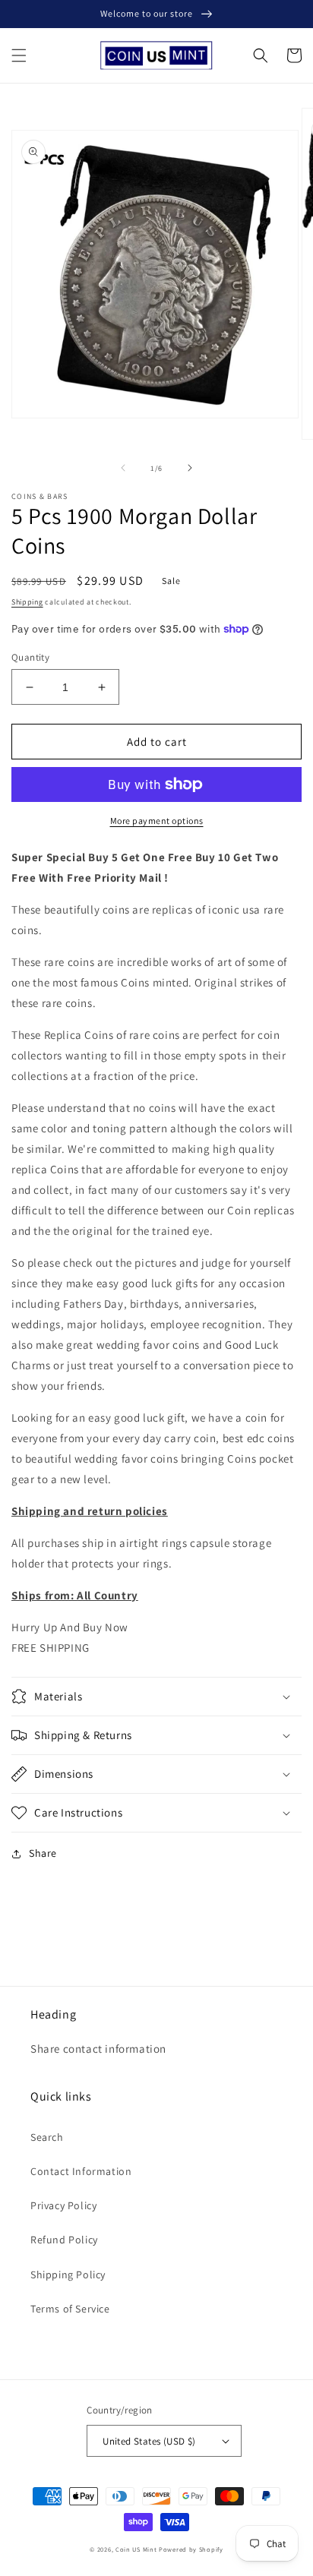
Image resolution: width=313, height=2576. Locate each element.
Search (47, 2137)
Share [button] (43, 1853)
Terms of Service (70, 2309)
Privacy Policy (63, 2205)
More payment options (157, 821)
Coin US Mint (136, 2549)
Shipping (27, 602)
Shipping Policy (68, 2275)
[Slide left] (123, 468)
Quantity (30, 657)
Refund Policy (64, 2240)
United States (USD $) (149, 2441)
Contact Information (81, 2171)
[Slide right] (190, 468)
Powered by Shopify (191, 2549)
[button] (19, 55)
